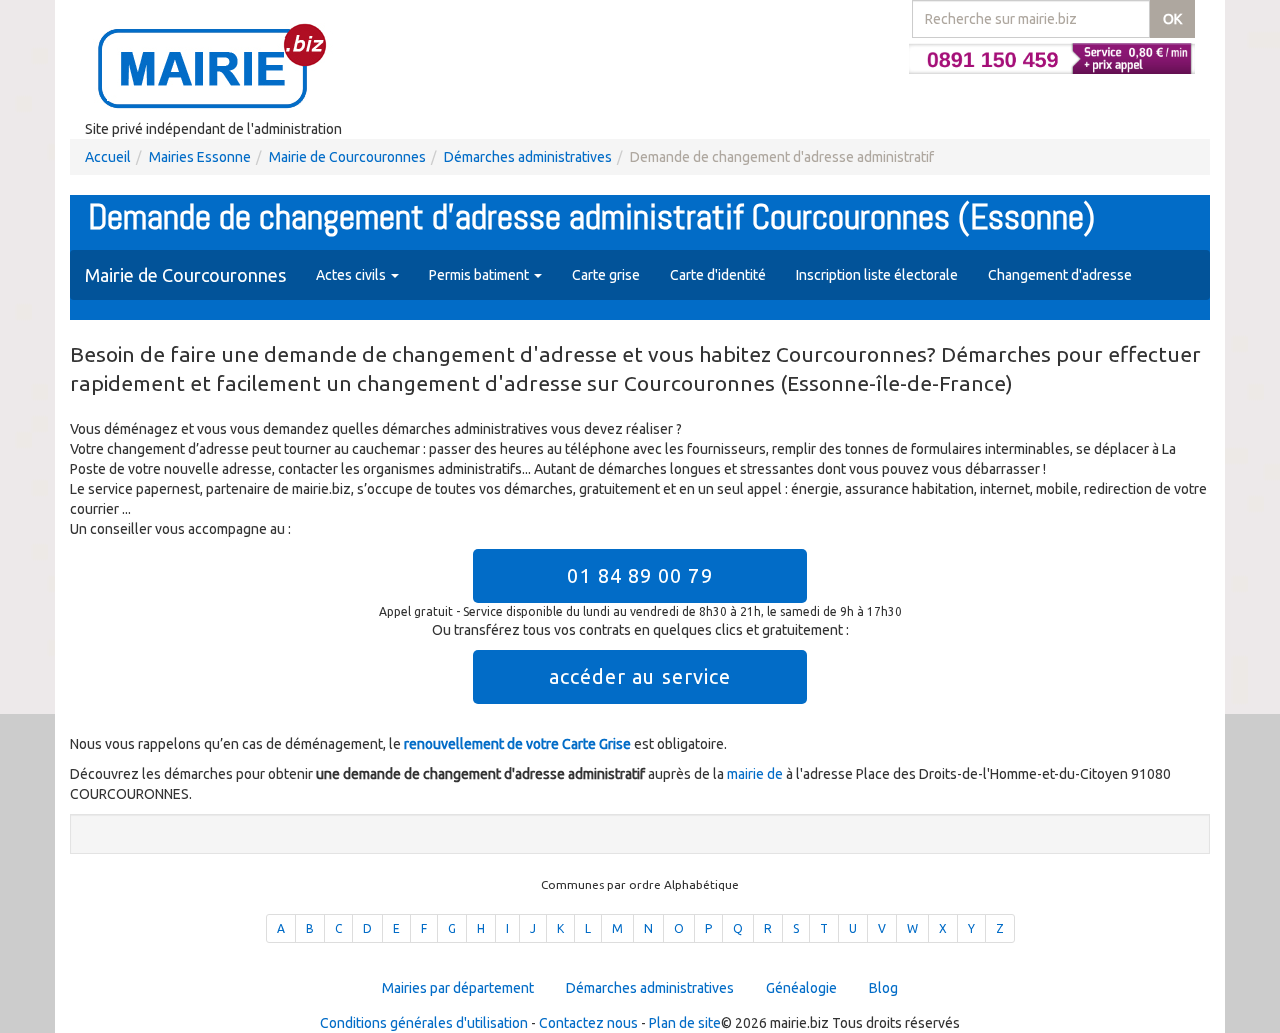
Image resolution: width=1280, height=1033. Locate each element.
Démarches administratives (528, 157)
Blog (883, 988)
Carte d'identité (718, 275)
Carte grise (606, 275)
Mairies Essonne (200, 157)
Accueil (108, 157)
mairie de (756, 774)
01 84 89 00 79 (639, 575)
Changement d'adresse (1060, 275)
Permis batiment (480, 275)
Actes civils (352, 275)
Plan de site (685, 1023)
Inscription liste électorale (877, 275)
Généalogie (801, 988)
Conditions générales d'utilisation (424, 1023)
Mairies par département (458, 988)
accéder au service (640, 676)
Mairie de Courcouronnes (347, 157)
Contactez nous (588, 1023)
